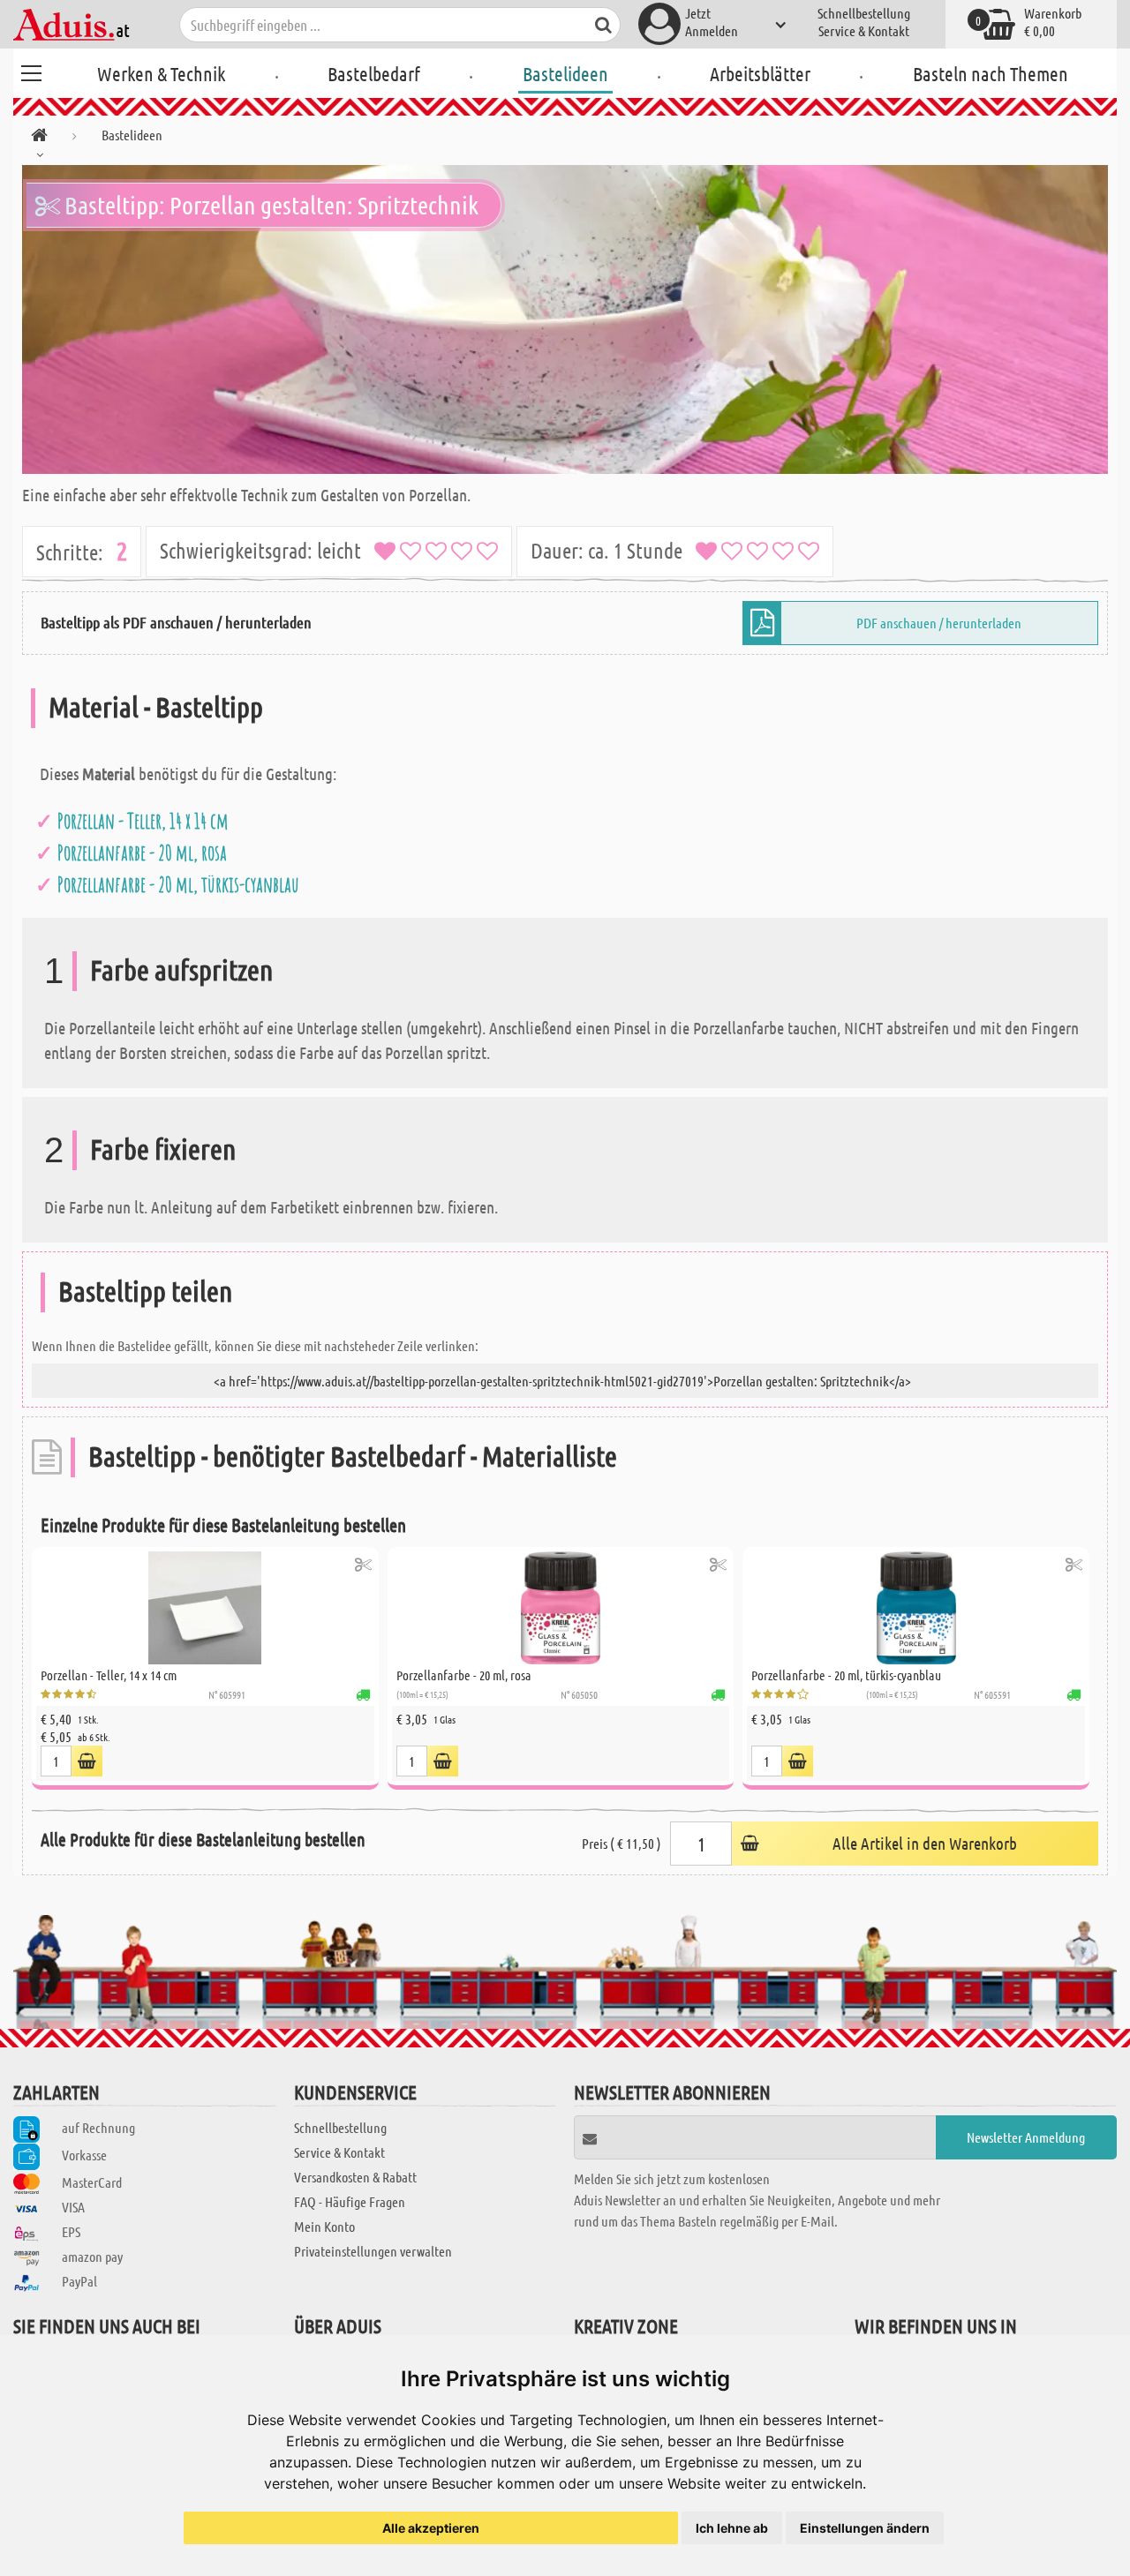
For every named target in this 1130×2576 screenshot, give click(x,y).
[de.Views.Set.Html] (363, 1564)
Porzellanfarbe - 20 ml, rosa (142, 852)
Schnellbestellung (864, 13)
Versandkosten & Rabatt (355, 2177)
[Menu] (31, 71)
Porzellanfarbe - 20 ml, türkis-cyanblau (178, 884)
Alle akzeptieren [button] (431, 2528)
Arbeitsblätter (760, 73)
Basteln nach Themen (991, 73)
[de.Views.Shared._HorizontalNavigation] (39, 138)
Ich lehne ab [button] (732, 2528)
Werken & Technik (161, 73)
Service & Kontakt (864, 30)
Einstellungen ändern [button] (865, 2528)
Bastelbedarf (374, 73)
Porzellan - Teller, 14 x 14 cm (143, 821)
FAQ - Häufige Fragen (350, 2201)
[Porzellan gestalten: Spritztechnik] (565, 319)
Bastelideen (565, 73)
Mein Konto (324, 2226)
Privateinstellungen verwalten (373, 2251)
